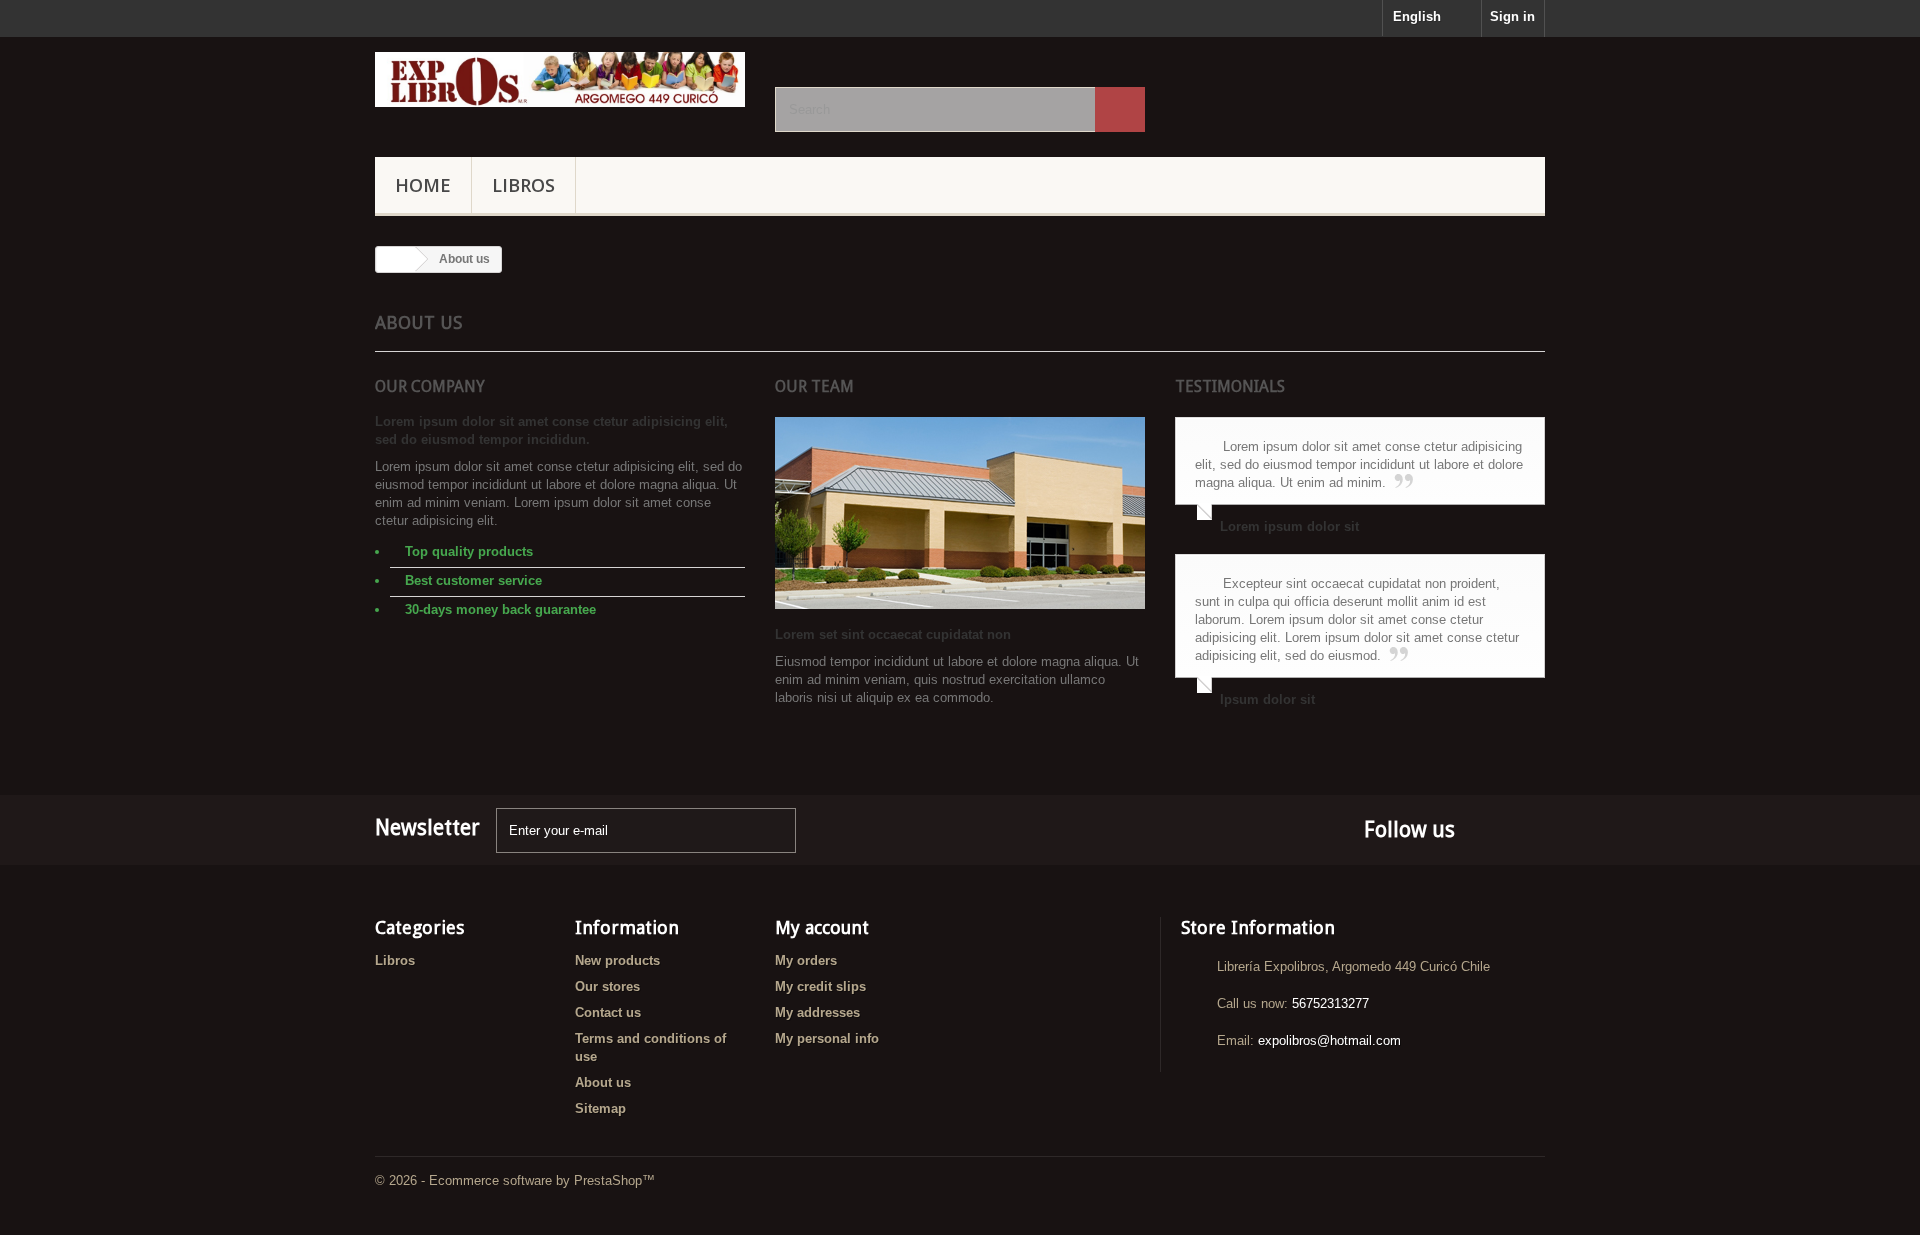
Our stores (607, 986)
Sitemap (600, 1108)
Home (423, 185)
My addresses (817, 1012)
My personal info (827, 1038)
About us (603, 1082)
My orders (806, 960)
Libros (523, 185)
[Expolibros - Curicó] (560, 79)
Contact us (608, 1012)
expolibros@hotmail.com (1329, 1040)
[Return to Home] (396, 259)
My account (822, 927)
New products (617, 960)
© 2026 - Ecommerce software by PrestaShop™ (515, 1180)
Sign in (1512, 16)
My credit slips (820, 986)
